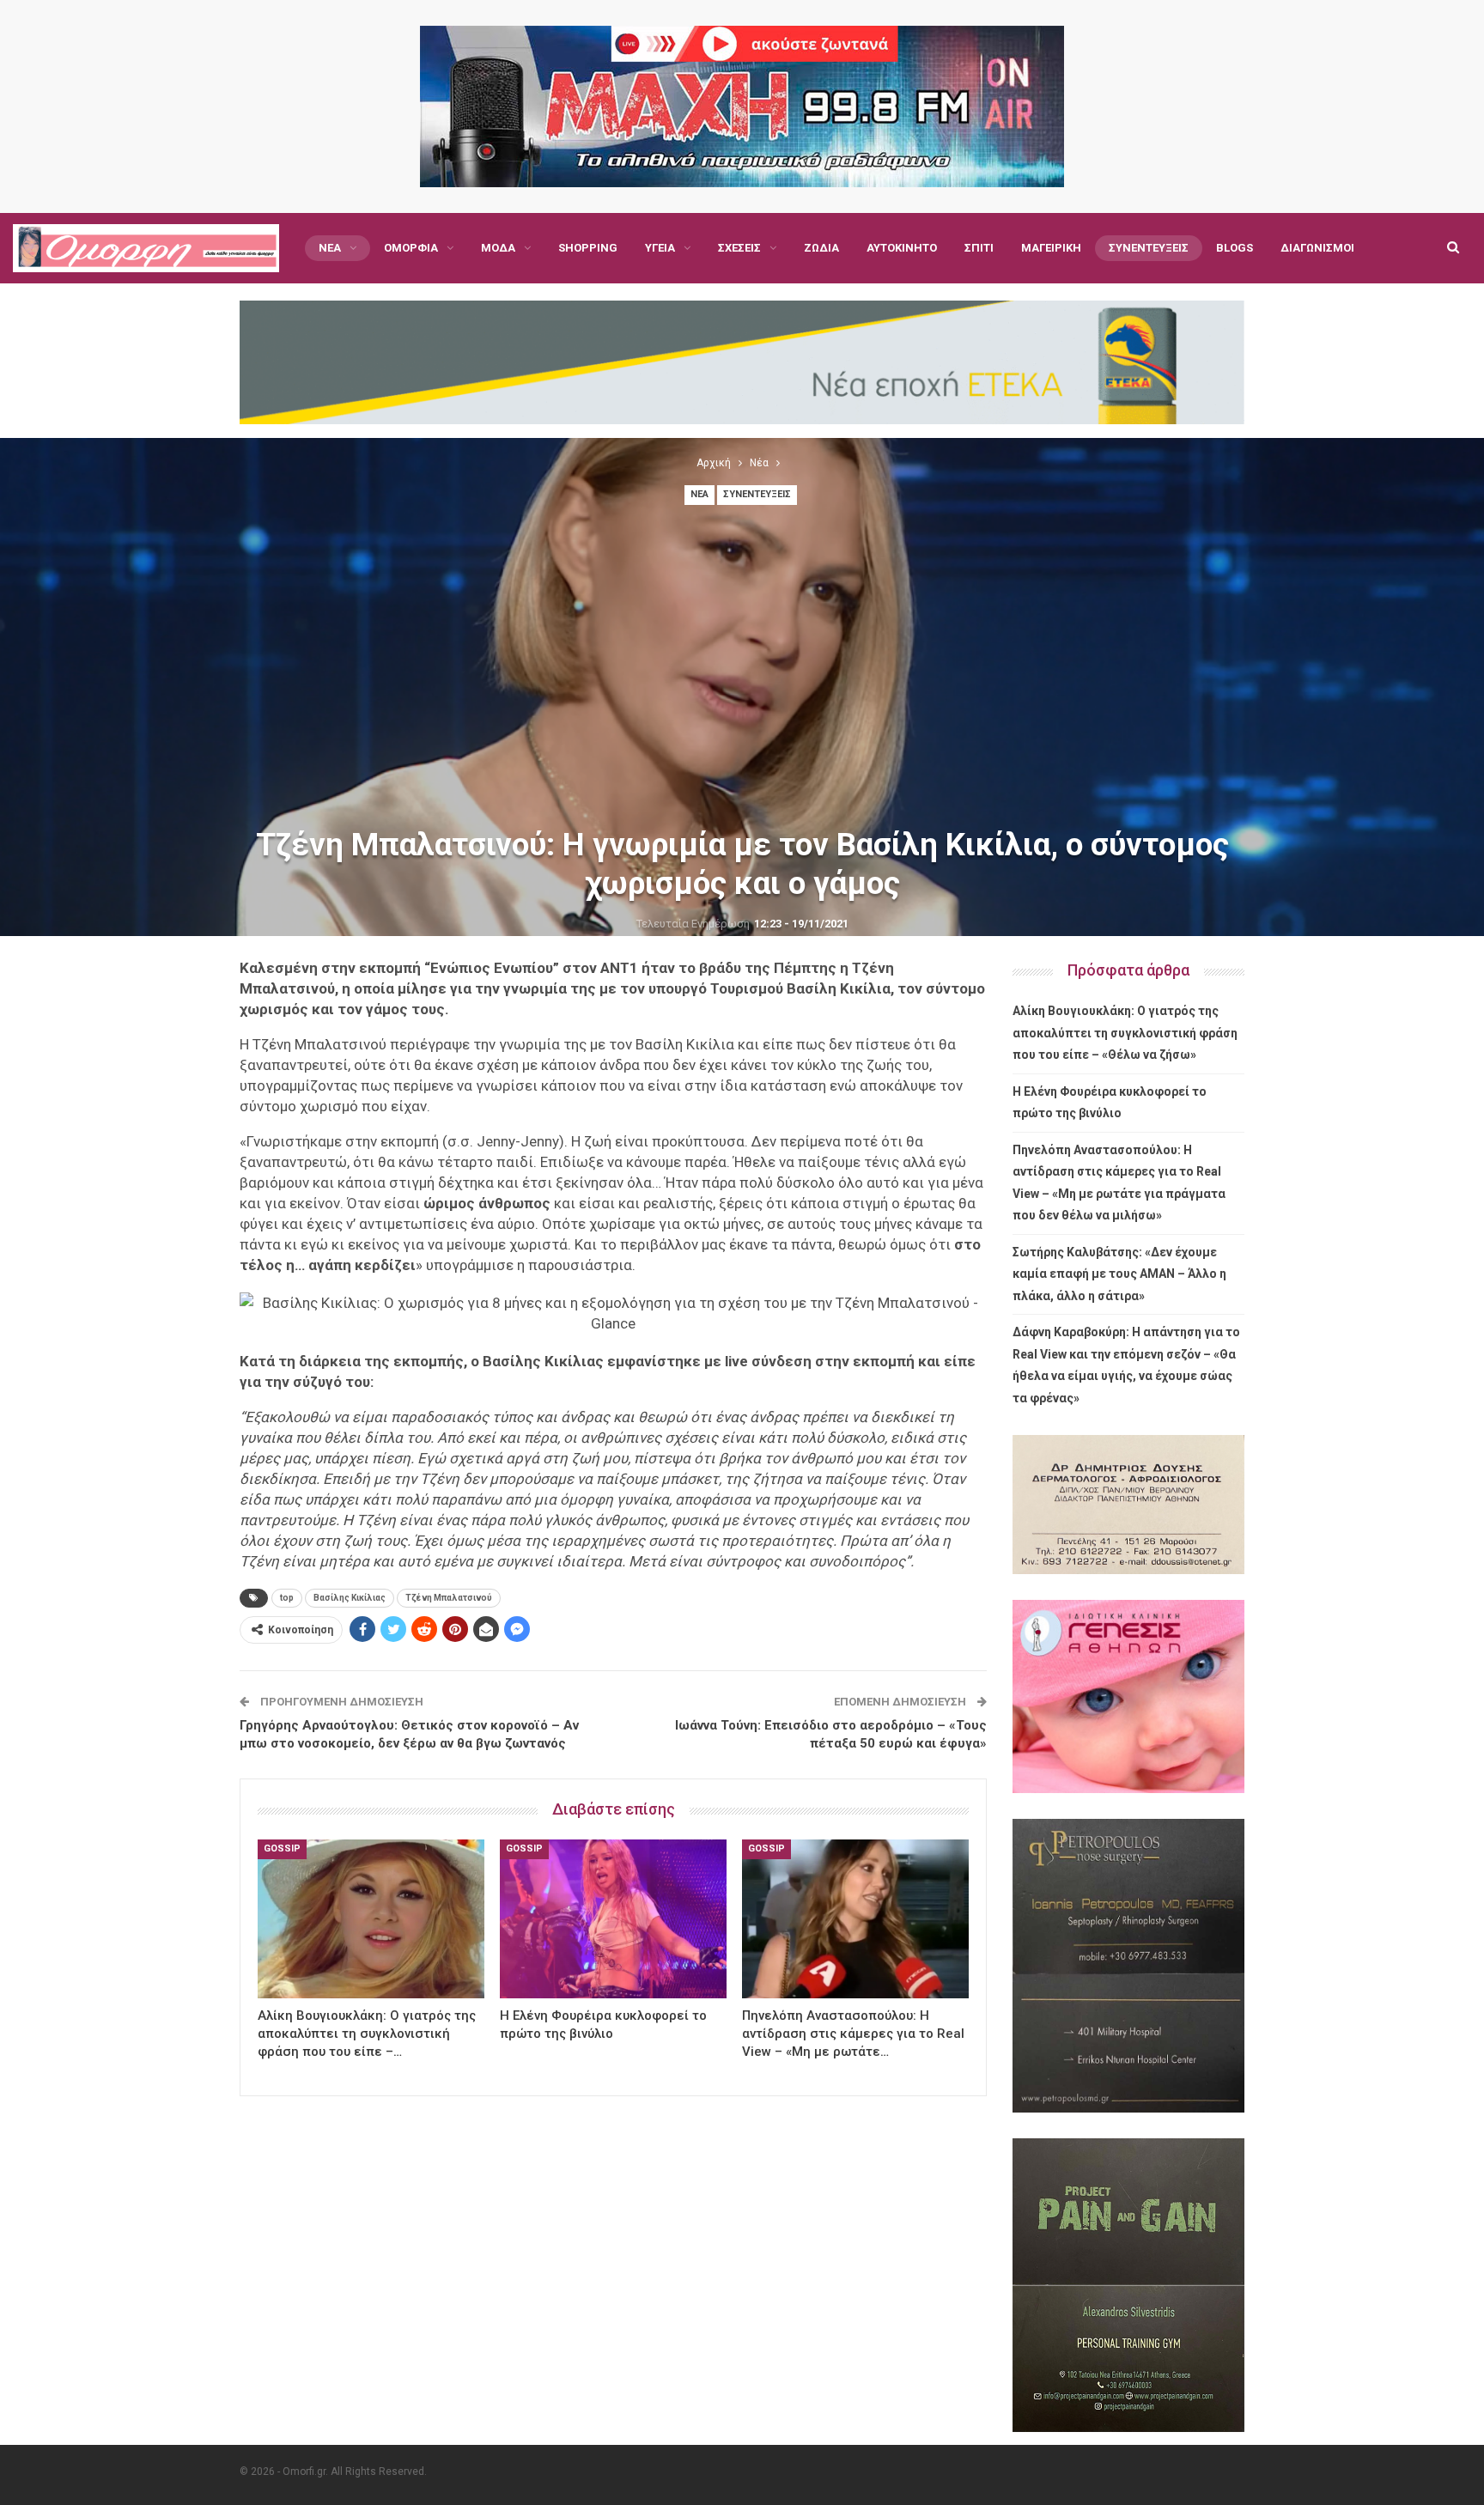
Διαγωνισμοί (1317, 248)
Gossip (282, 1848)
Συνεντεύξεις (1149, 248)
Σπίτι (979, 248)
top (287, 1598)
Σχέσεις (739, 248)
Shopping (588, 248)
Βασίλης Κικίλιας (350, 1598)
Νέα (330, 248)
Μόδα (498, 248)
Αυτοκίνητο (902, 248)
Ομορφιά (411, 248)
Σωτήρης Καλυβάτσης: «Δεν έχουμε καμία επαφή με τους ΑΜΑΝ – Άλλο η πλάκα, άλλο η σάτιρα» (1119, 1274)
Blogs (1235, 248)
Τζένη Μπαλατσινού (449, 1598)
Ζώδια (821, 248)
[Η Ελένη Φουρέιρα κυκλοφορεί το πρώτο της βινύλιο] (613, 1919)
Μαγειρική (1051, 248)
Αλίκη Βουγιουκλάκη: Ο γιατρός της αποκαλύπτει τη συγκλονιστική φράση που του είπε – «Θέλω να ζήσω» (1125, 1033)
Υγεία (660, 248)
